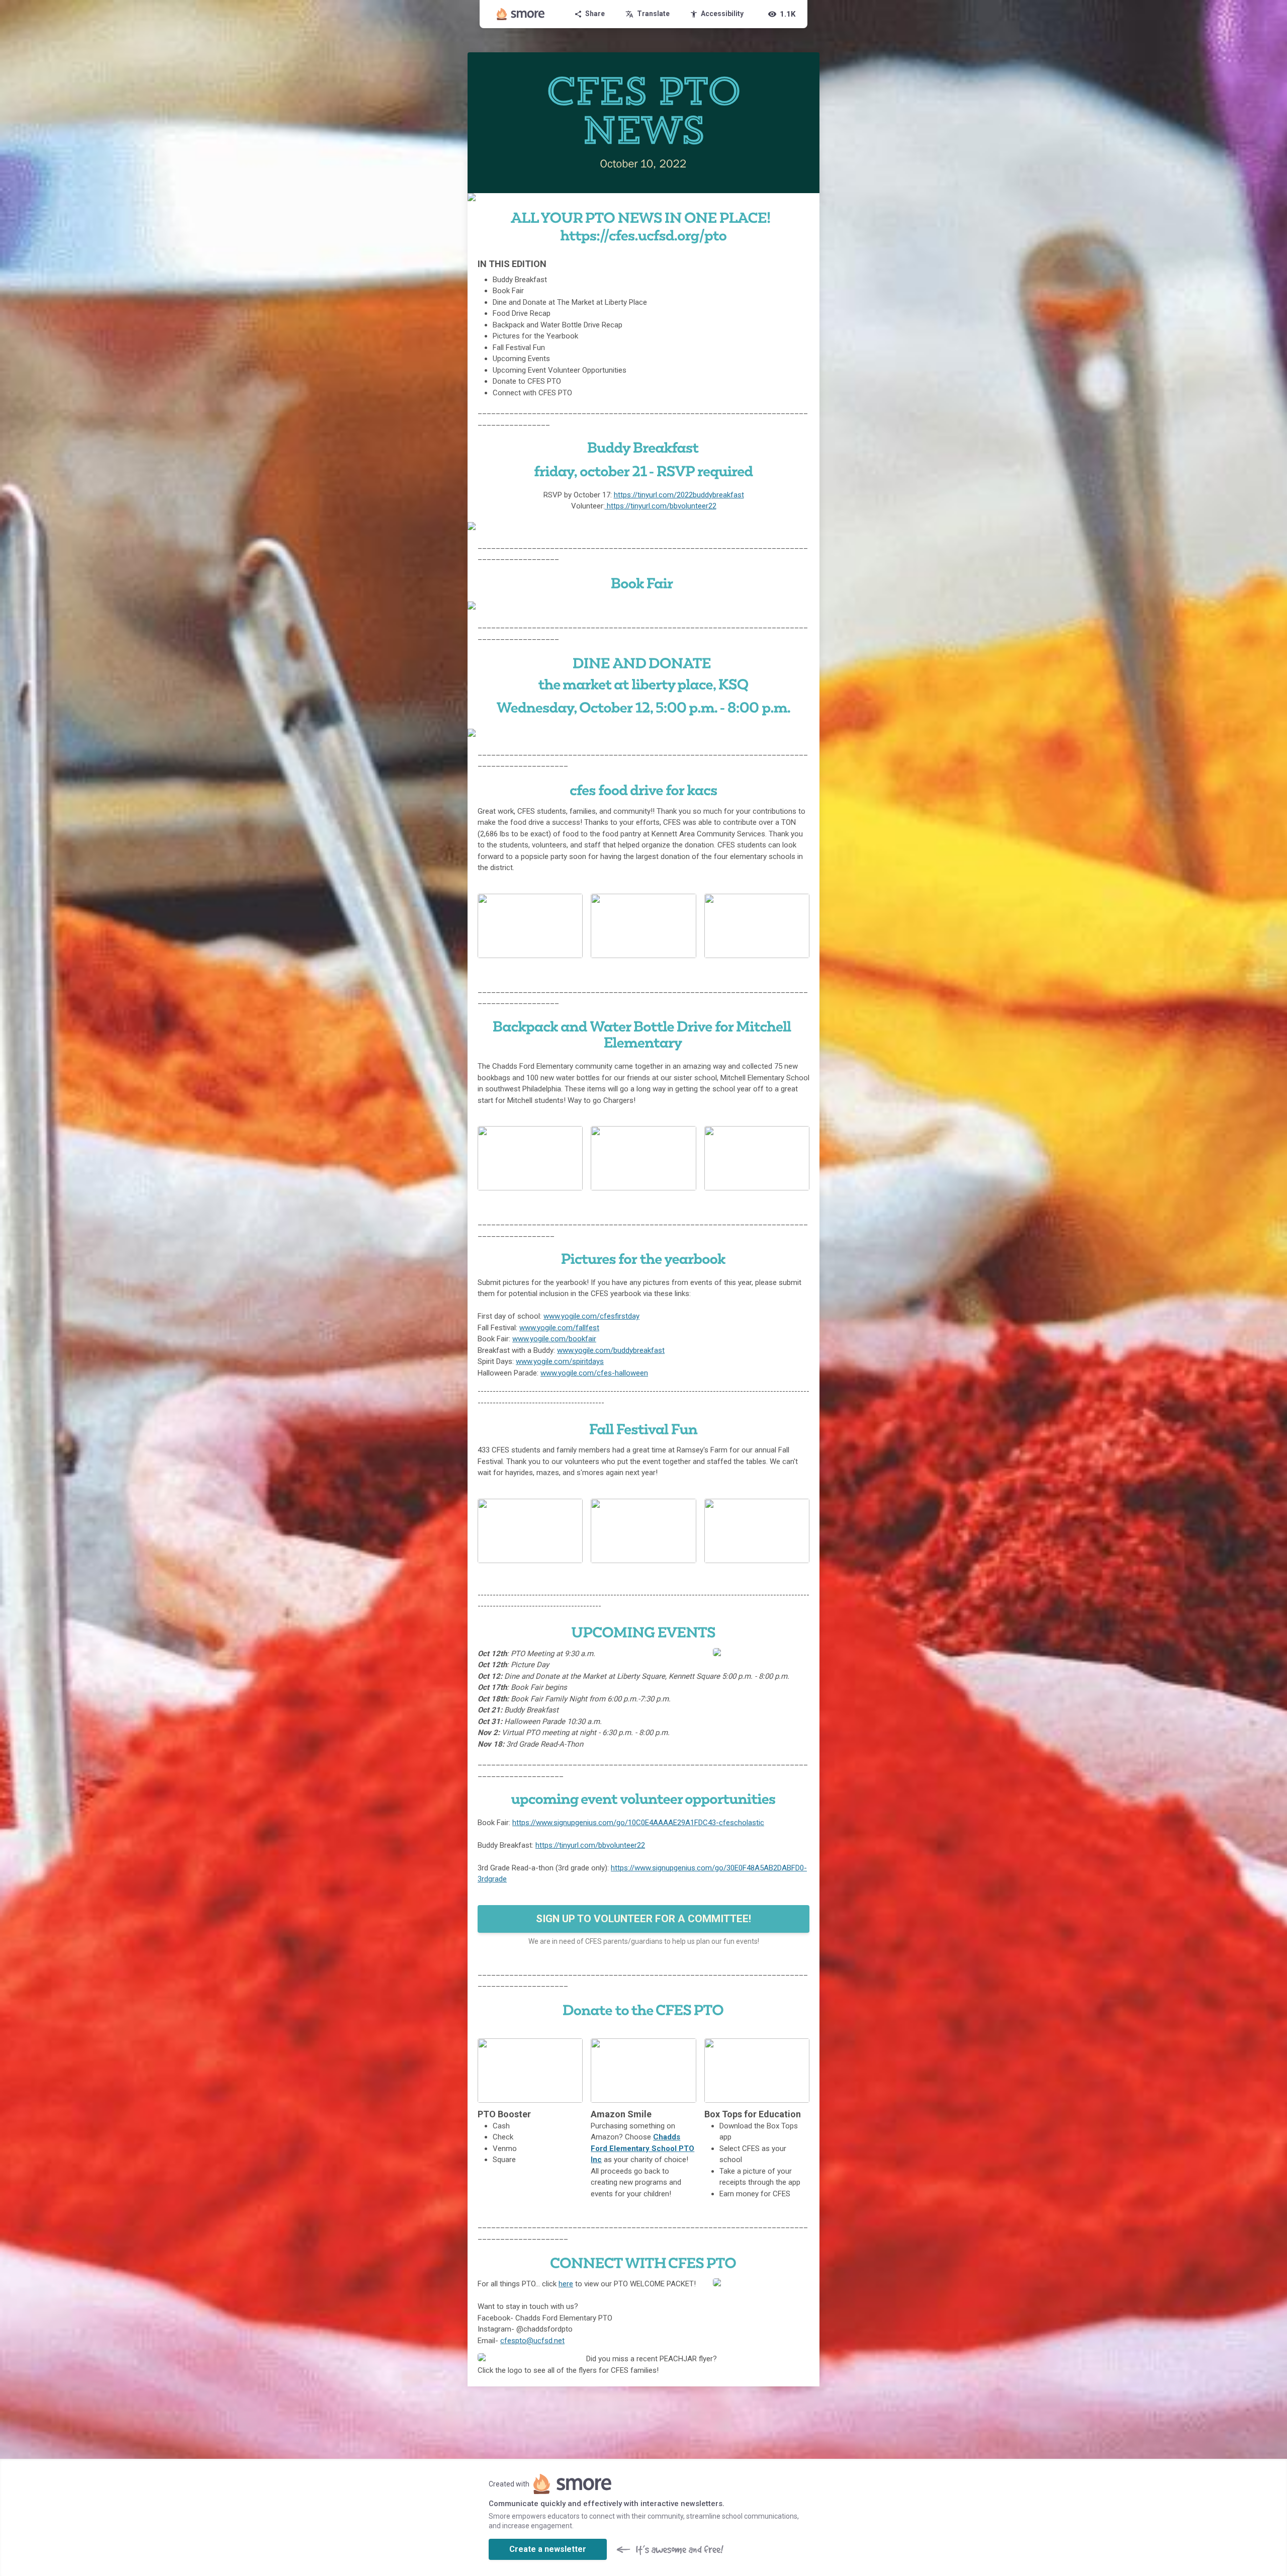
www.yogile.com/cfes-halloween (594, 1373)
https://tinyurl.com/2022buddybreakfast (679, 495)
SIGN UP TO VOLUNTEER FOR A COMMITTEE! (643, 1919)
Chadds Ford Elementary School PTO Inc (642, 2148)
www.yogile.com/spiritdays (560, 1361)
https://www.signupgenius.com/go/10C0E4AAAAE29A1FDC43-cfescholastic (638, 1823)
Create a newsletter (548, 2549)
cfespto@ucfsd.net (532, 2341)
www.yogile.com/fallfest (559, 1328)
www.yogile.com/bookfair (554, 1339)
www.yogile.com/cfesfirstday (591, 1316)
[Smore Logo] (521, 14)
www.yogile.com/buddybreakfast (611, 1350)
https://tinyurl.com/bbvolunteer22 (661, 506)
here (566, 2284)
